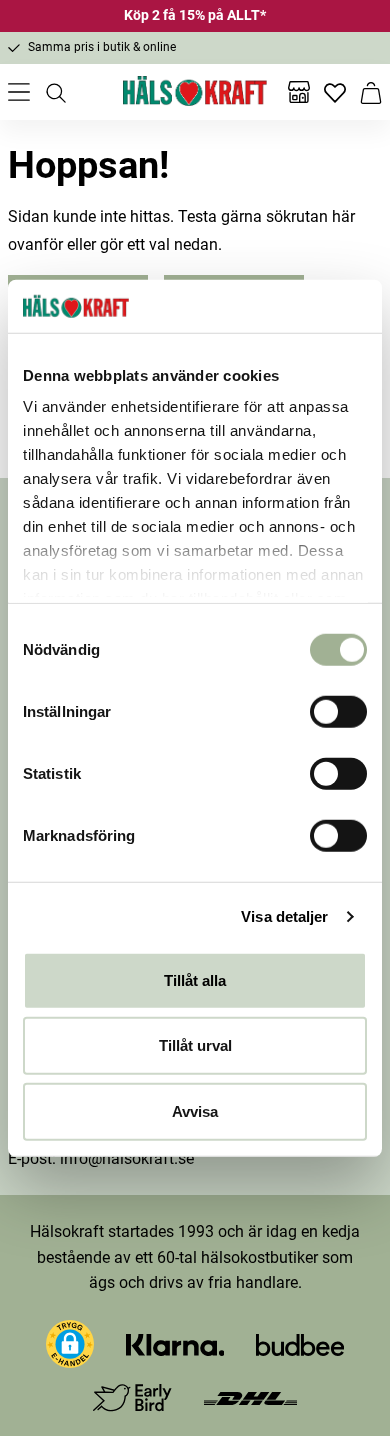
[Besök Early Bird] (132, 1396)
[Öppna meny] (19, 92)
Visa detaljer (284, 916)
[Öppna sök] (55, 92)
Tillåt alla (195, 979)
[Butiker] (299, 92)
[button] (70, 1344)
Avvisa (195, 1110)
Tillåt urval (195, 1045)
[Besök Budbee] (300, 1343)
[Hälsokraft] (195, 92)
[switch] (338, 711)
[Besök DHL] (250, 1397)
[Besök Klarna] (175, 1343)
